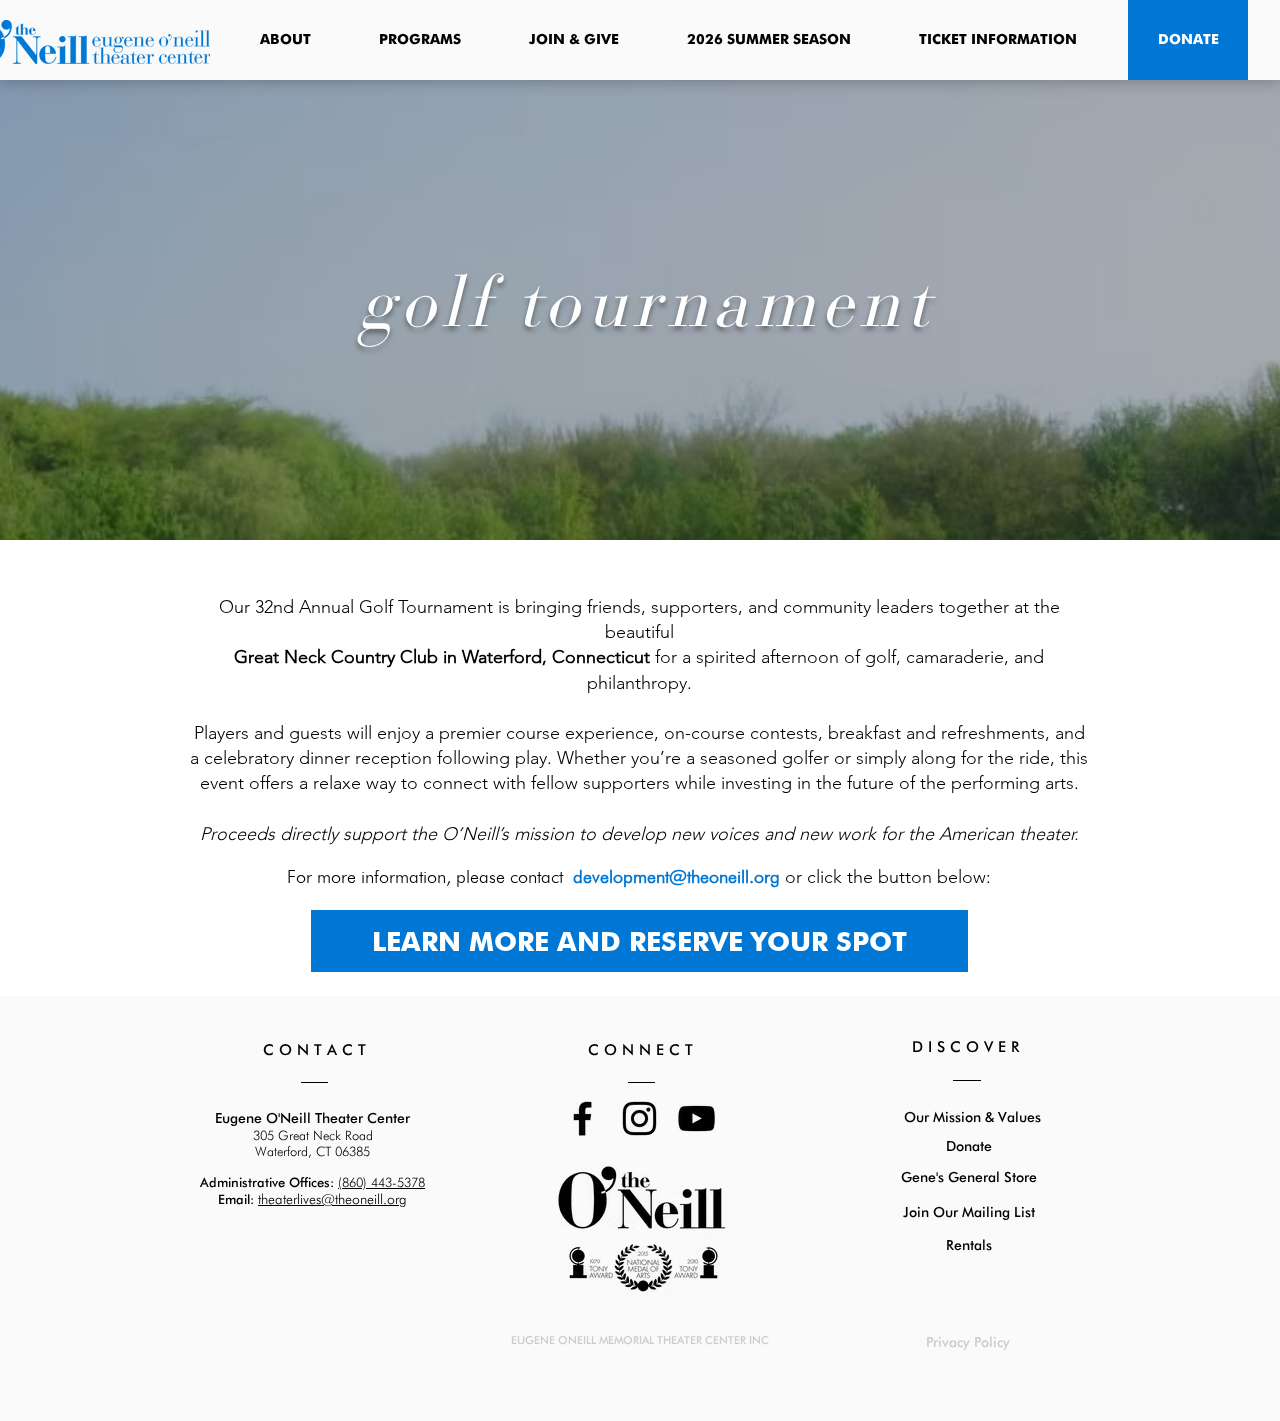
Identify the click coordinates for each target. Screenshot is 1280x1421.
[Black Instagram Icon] (639, 1118)
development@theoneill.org (676, 876)
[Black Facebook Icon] (582, 1118)
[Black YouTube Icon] (696, 1118)
